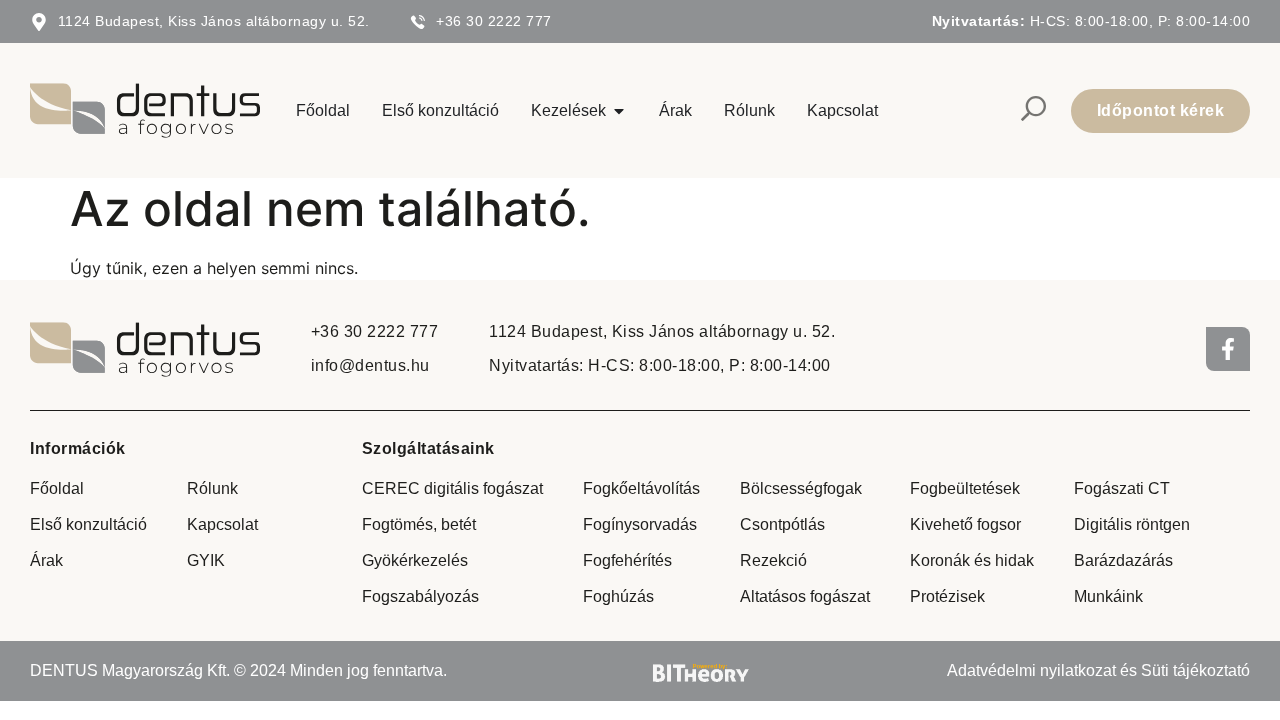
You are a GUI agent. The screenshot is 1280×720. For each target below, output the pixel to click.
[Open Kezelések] (619, 111)
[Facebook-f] (1228, 349)
